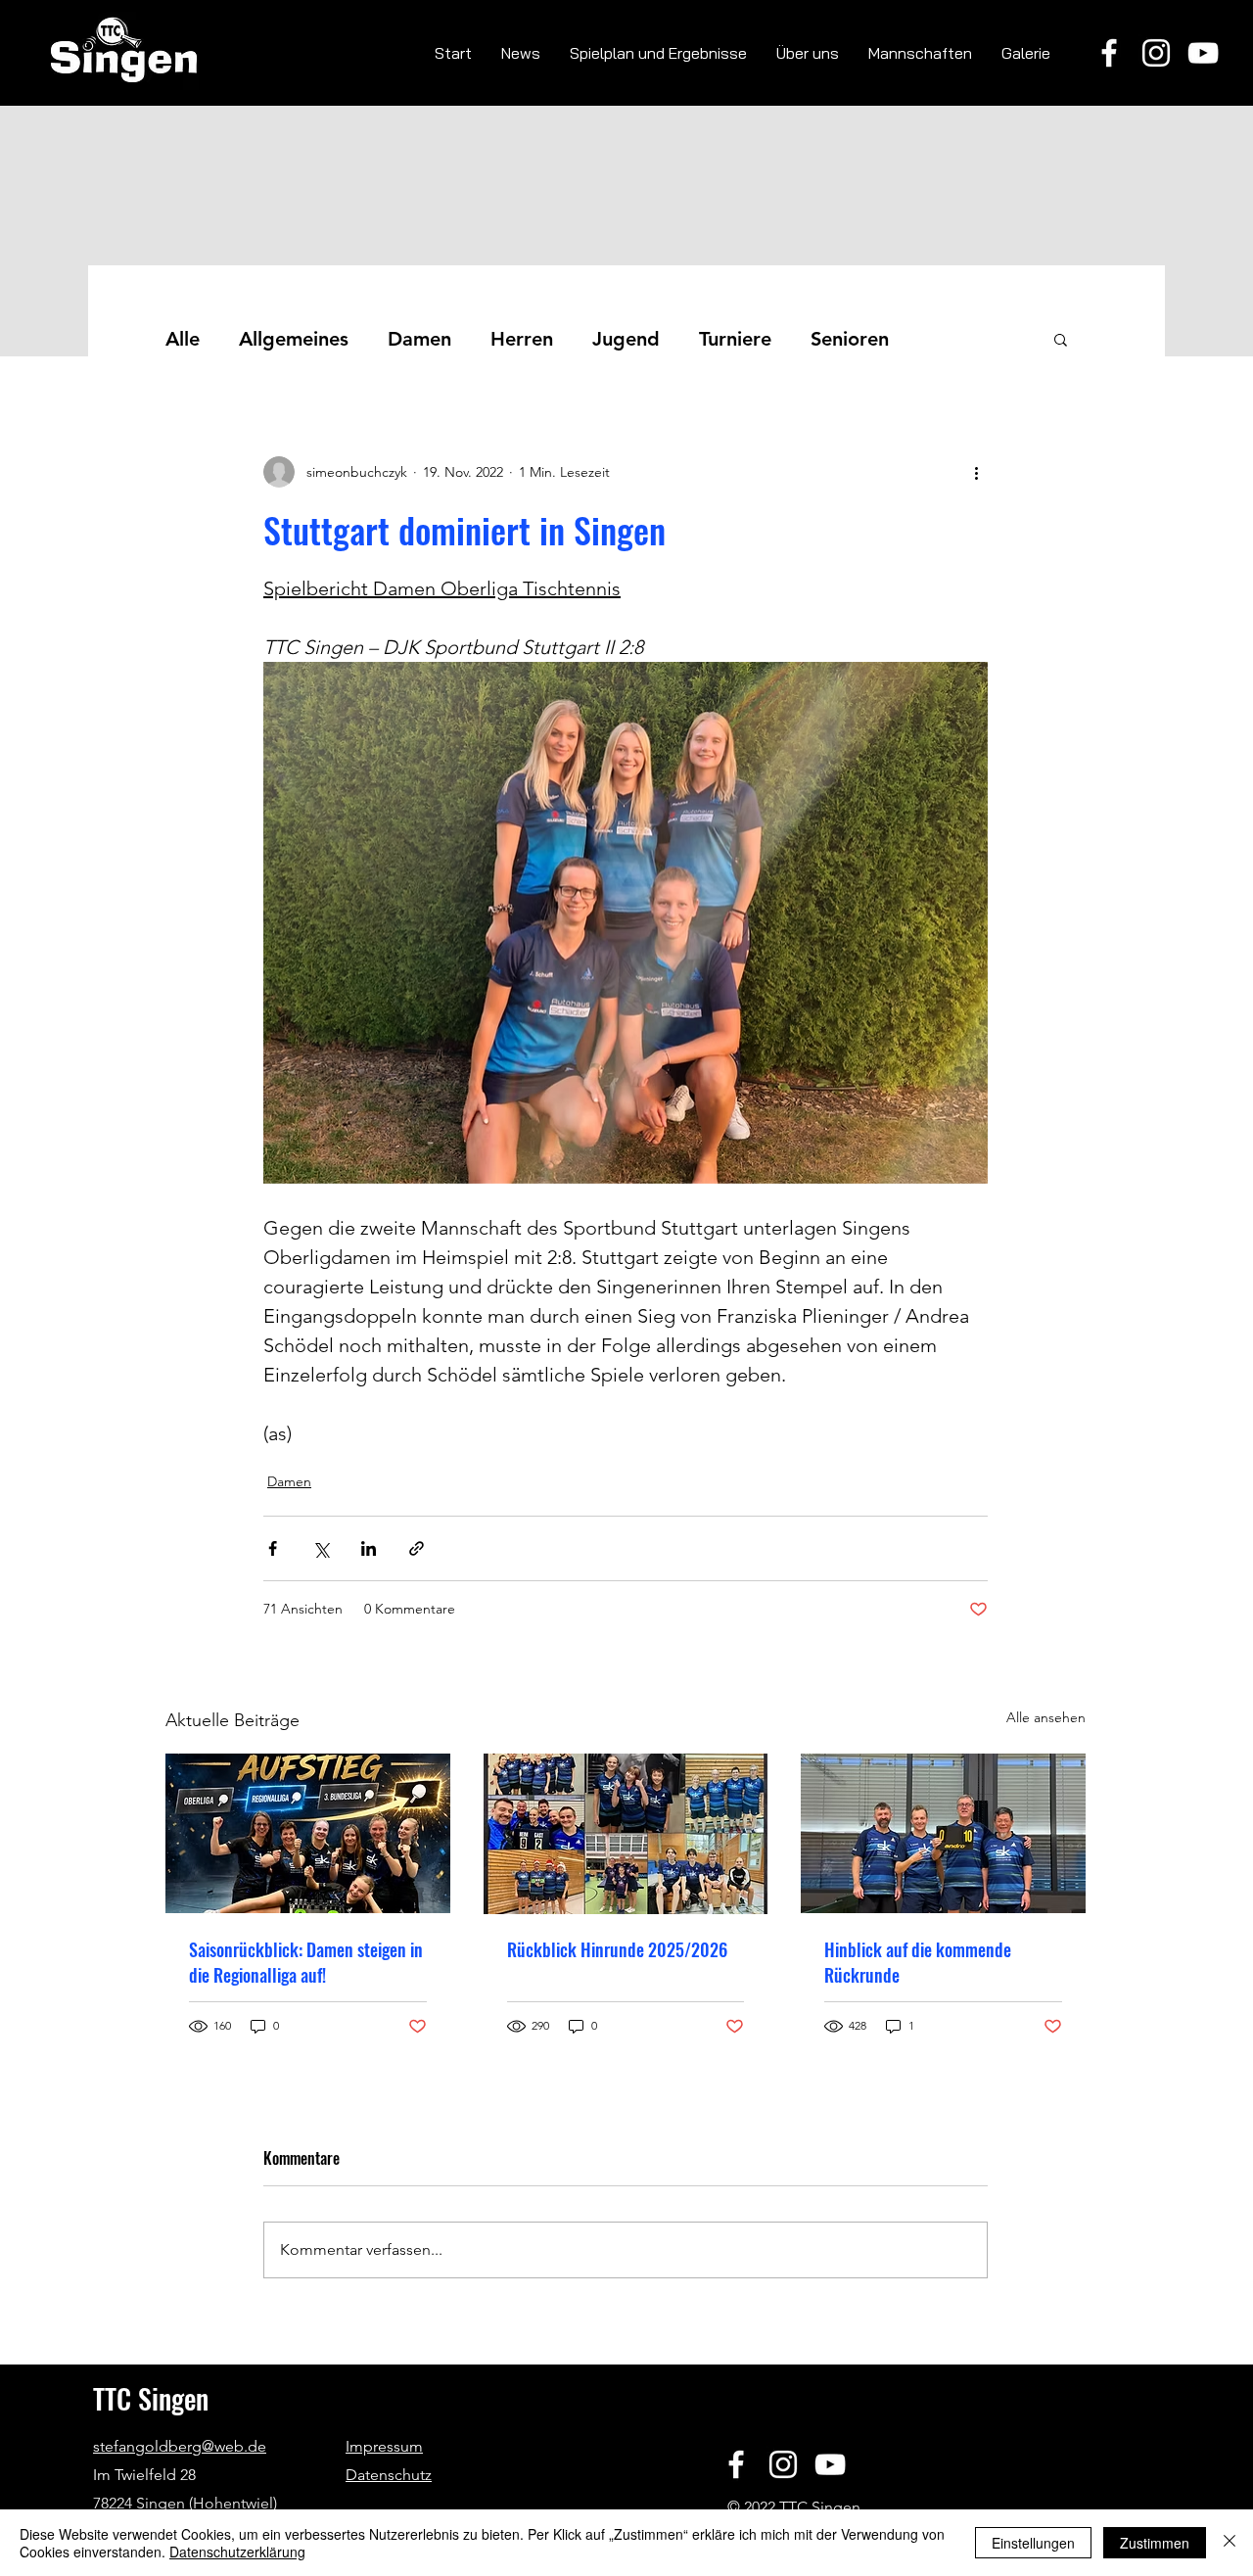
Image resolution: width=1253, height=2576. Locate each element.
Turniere (735, 339)
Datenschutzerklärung (237, 2552)
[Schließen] (1230, 2543)
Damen (419, 339)
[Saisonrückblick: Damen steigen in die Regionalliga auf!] (308, 1833)
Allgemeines (294, 339)
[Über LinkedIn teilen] (369, 1548)
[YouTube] (1203, 53)
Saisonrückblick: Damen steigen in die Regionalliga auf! (306, 1962)
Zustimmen (1155, 2543)
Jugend (626, 339)
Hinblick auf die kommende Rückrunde (918, 1962)
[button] (1061, 339)
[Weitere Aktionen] (976, 472)
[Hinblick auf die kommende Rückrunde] (943, 1833)
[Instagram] (1156, 53)
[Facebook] (1109, 53)
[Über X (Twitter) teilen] (321, 1548)
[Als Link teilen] (417, 1548)
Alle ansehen (1046, 1717)
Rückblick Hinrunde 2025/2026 (617, 1949)
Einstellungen (1033, 2543)
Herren (522, 339)
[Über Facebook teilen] (273, 1548)
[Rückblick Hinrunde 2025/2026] (626, 1834)
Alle (183, 339)
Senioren (850, 339)
